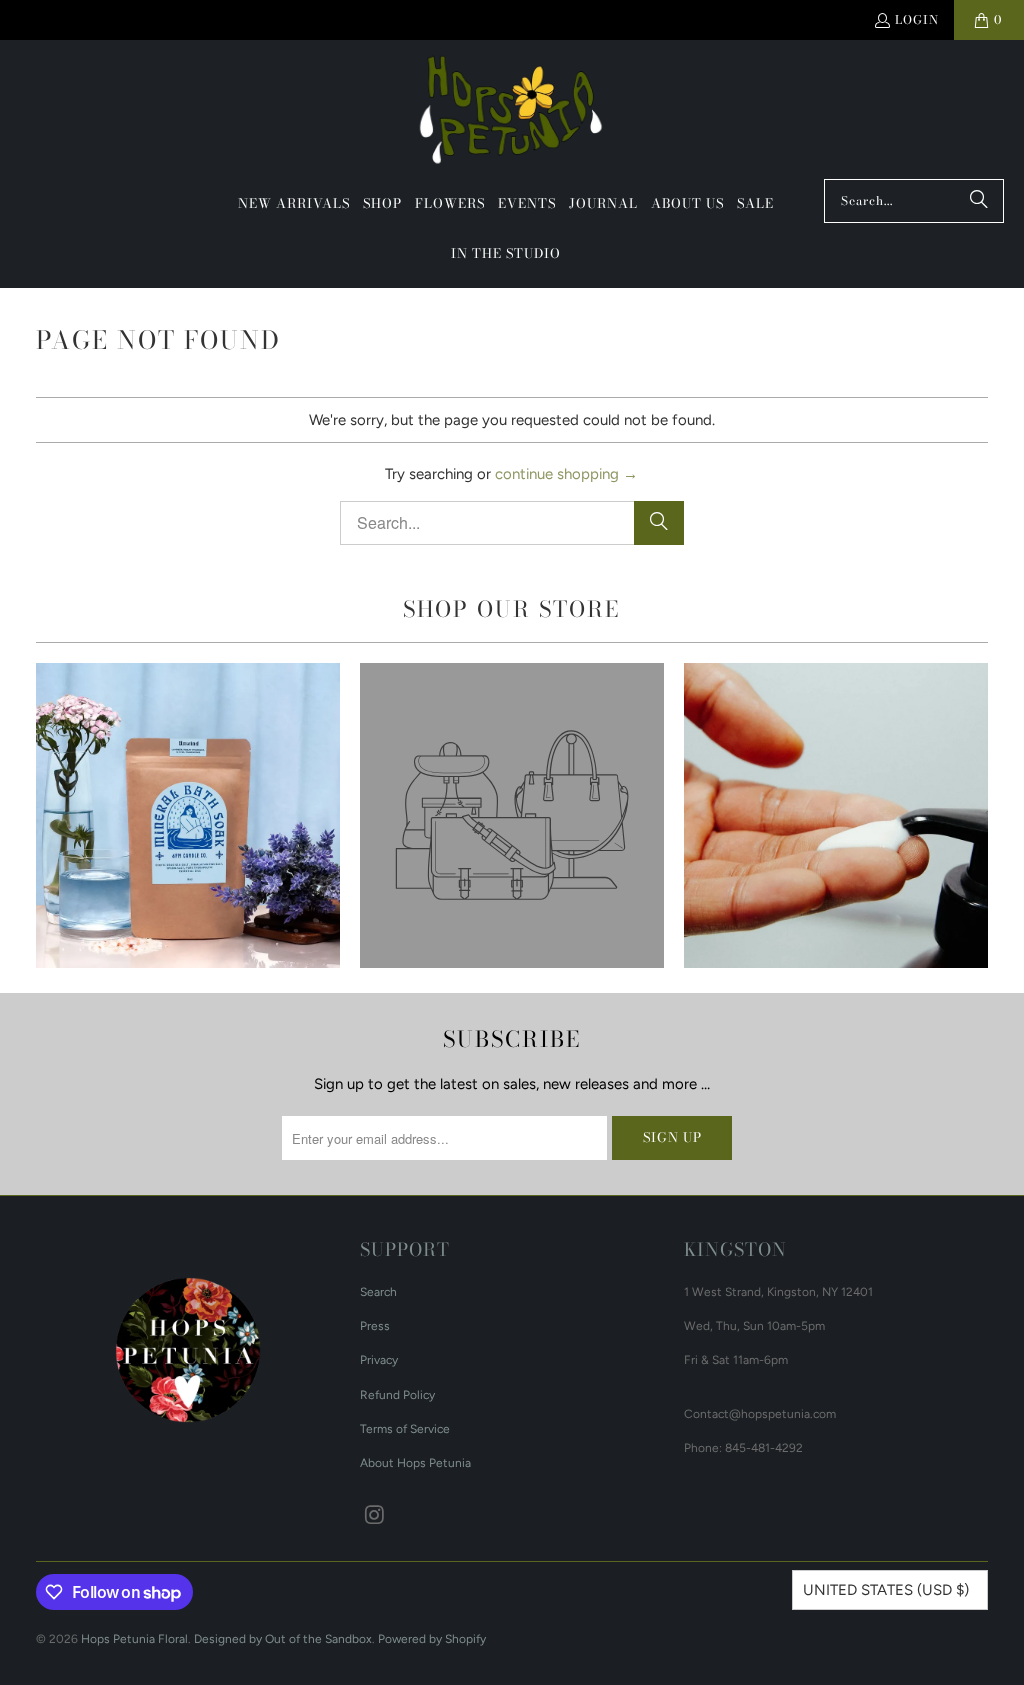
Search (378, 1292)
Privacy (379, 1360)
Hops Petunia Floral (134, 1639)
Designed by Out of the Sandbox (283, 1639)
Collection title (512, 815)
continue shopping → (566, 474)
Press (375, 1326)
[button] (382, 204)
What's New (188, 815)
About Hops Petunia (415, 1463)
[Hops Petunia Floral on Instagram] (375, 1516)
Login (917, 19)
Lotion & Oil (836, 815)
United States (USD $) (886, 1590)
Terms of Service (405, 1429)
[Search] (979, 201)
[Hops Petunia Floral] (512, 114)
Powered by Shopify (432, 1639)
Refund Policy (397, 1395)
